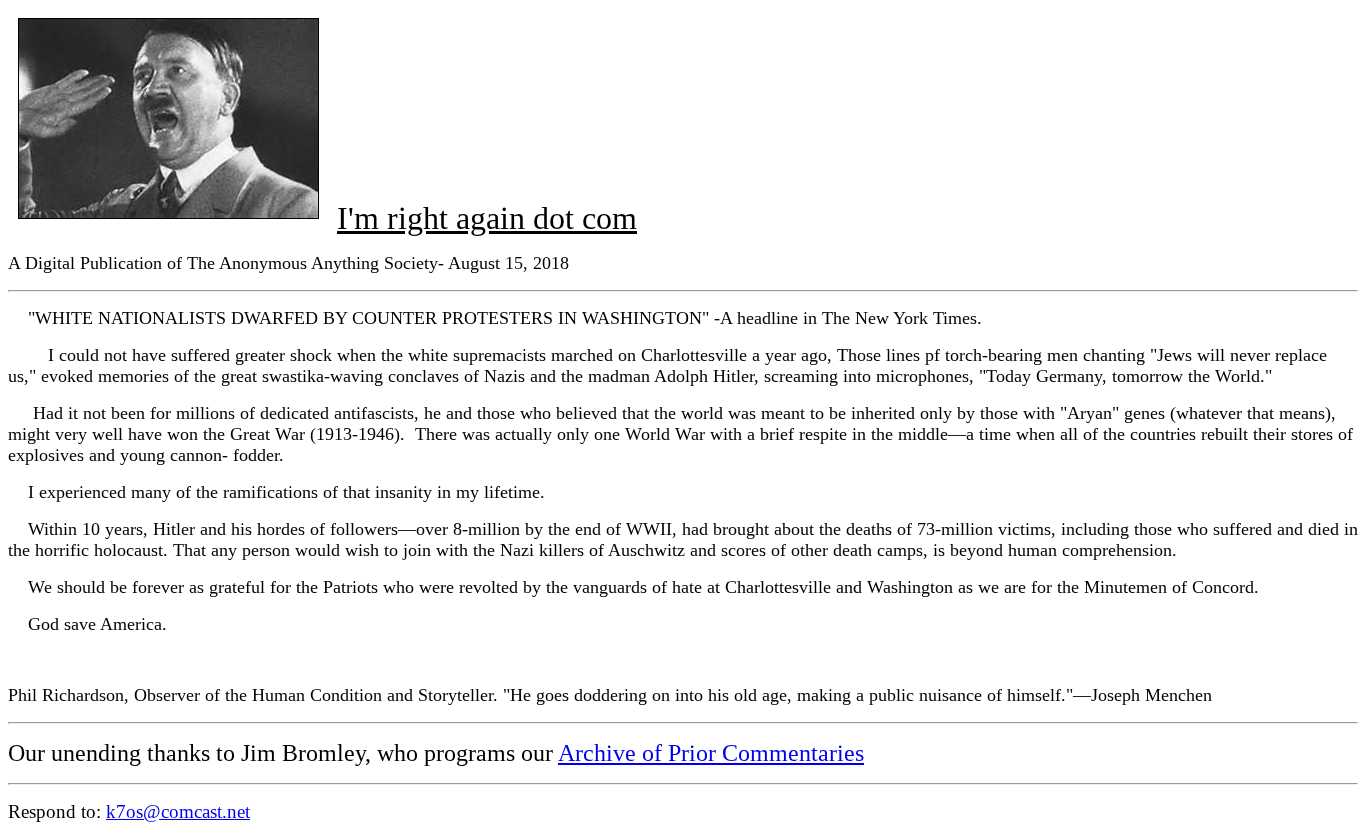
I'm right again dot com (487, 218)
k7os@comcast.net (178, 811)
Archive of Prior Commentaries (711, 753)
